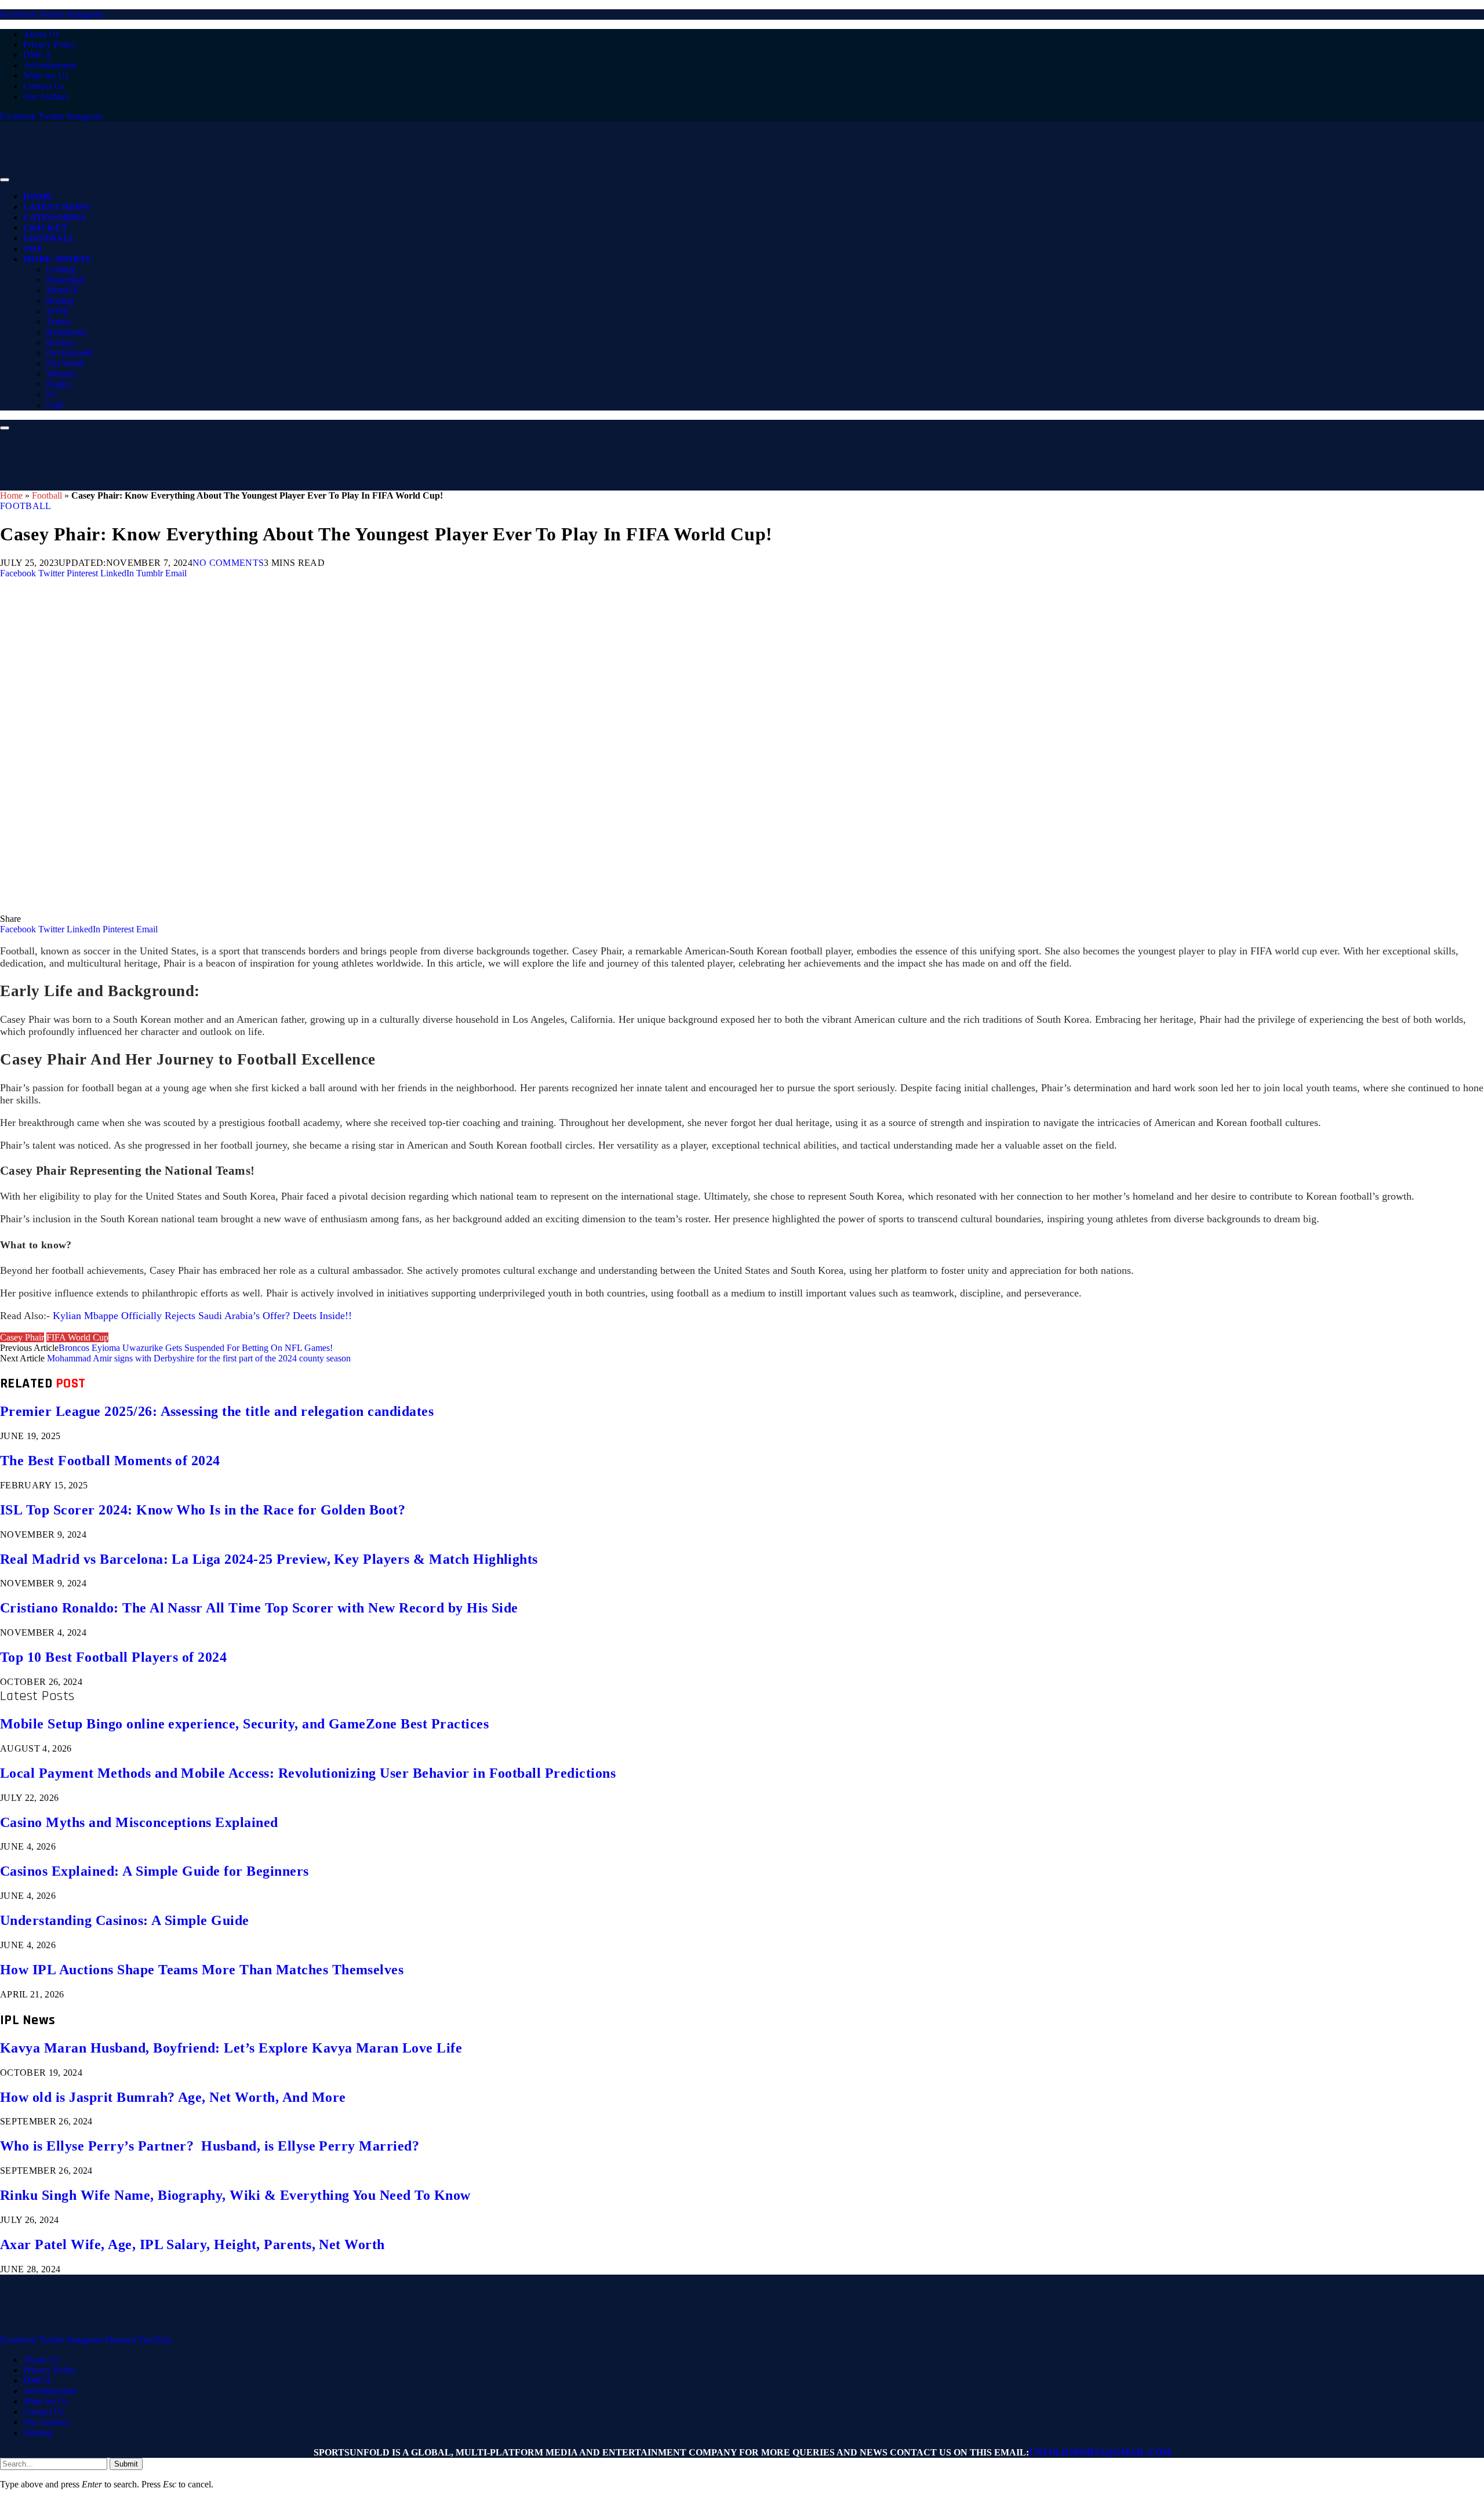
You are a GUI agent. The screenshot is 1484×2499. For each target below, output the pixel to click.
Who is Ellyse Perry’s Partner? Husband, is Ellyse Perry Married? (210, 2146)
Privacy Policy (50, 44)
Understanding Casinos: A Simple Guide (125, 1920)
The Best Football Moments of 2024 (110, 1461)
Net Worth (66, 363)
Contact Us (44, 86)
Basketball (66, 280)
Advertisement (50, 65)
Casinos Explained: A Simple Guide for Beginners (154, 1871)
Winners (61, 374)
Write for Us (46, 76)
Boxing (60, 301)
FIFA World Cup (77, 1337)
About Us (41, 34)
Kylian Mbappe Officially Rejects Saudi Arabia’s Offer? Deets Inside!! (202, 1316)
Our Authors (46, 97)
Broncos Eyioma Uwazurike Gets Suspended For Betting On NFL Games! (196, 1348)
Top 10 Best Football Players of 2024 (113, 1657)
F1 (51, 395)
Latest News (56, 207)
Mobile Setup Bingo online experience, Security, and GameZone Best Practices (244, 1724)
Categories (54, 217)
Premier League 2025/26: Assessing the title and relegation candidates (217, 1411)
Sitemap (38, 2433)
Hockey (61, 342)
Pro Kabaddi (70, 353)
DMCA (37, 55)
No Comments (228, 563)
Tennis (59, 322)
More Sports (57, 259)
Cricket (45, 228)
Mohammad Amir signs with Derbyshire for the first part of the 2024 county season (199, 1358)
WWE (58, 311)
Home (38, 197)
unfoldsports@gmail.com (1100, 2452)
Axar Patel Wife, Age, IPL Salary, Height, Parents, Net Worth (192, 2244)
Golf (55, 405)
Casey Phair (22, 1337)
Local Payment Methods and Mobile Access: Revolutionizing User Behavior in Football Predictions (308, 1773)
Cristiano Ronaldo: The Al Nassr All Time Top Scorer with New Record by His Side (259, 1608)
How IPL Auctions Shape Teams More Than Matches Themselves (202, 1970)
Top (33, 249)
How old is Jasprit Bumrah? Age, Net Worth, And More (173, 2097)
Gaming (61, 269)
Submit (126, 2464)
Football (49, 238)
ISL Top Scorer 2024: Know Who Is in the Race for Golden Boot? (203, 1510)
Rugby (59, 384)
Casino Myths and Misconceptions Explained (139, 1822)
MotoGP (62, 290)
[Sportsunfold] (301, 177)
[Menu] (5, 180)
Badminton (67, 332)
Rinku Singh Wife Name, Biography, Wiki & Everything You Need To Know (235, 2195)
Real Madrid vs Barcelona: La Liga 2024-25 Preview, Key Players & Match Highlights (269, 1559)
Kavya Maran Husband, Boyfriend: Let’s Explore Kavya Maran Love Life (231, 2048)
